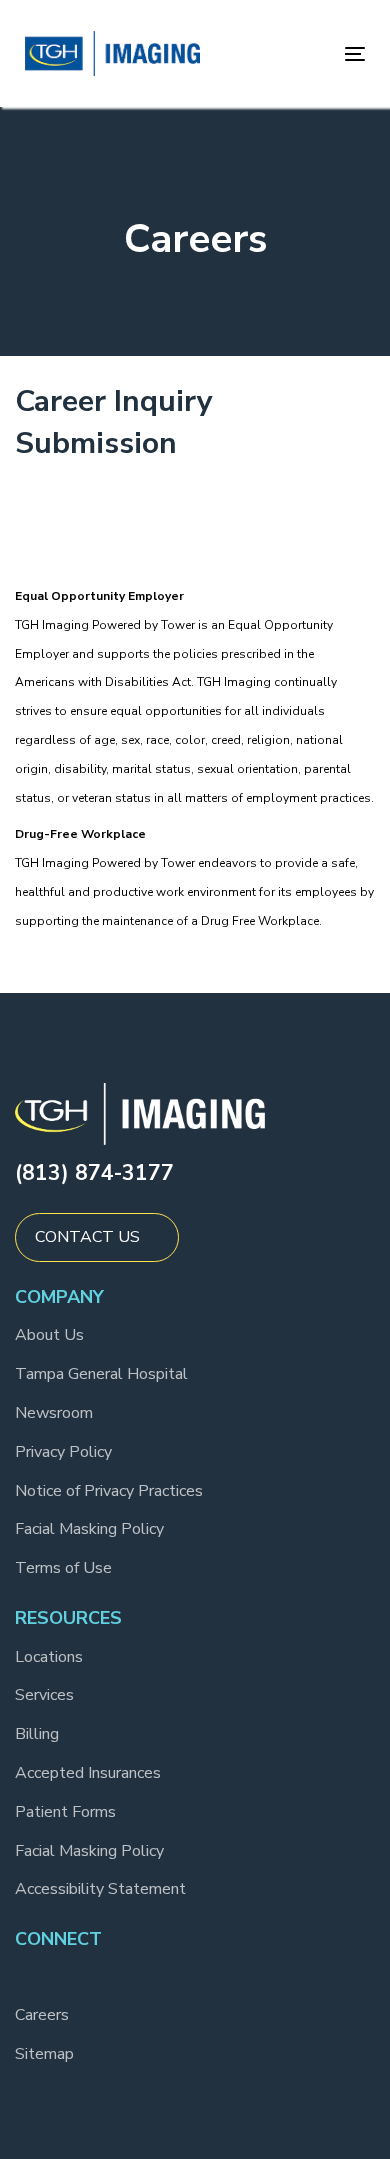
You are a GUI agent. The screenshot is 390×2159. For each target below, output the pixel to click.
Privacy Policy (63, 1452)
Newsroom (54, 1413)
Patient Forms (65, 1812)
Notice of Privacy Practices (109, 1491)
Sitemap (44, 2054)
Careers (42, 2015)
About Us (49, 1335)
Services (44, 1695)
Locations (49, 1657)
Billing (37, 1734)
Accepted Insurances (88, 1773)
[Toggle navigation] (308, 53)
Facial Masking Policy (89, 1529)
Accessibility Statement (100, 1889)
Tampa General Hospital (101, 1374)
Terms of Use (63, 1568)
